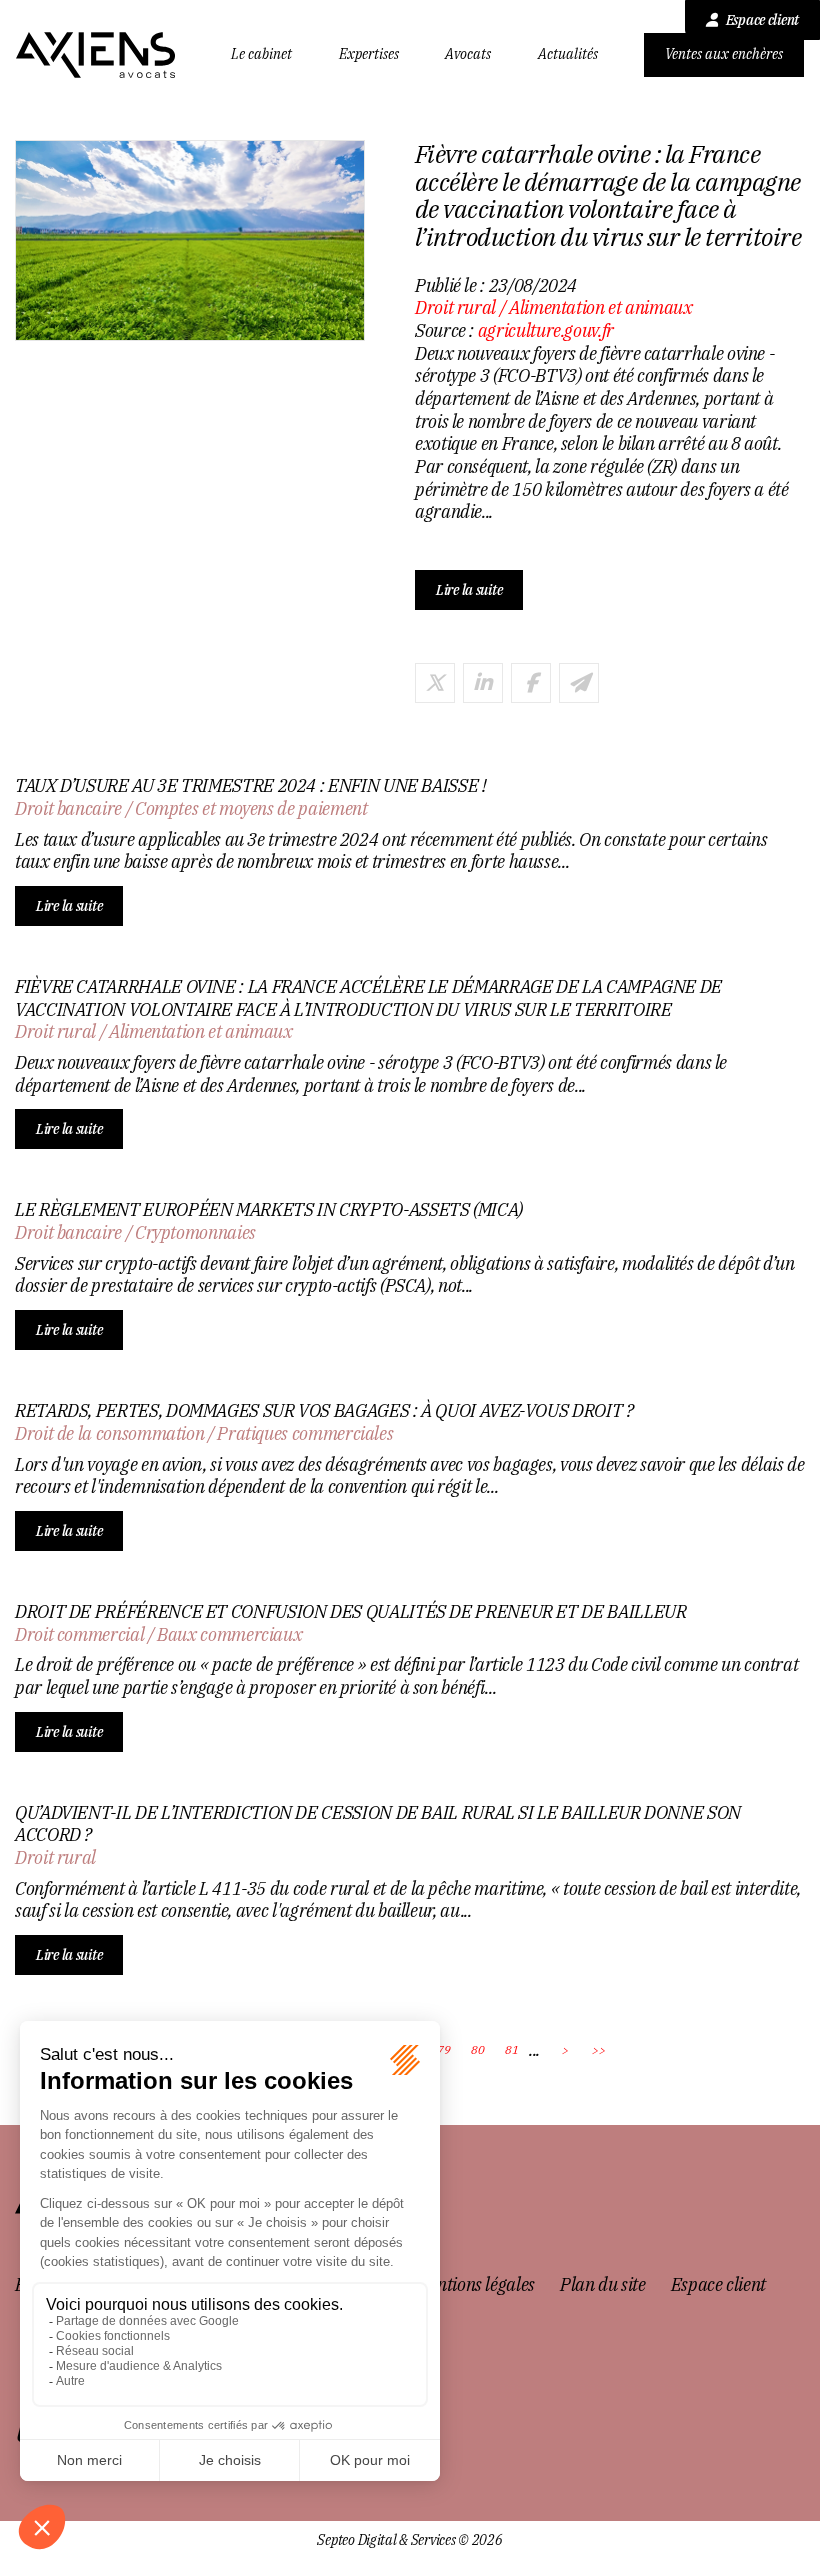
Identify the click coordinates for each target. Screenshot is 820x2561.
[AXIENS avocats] (96, 55)
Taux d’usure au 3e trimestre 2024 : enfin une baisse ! (251, 786)
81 (512, 2049)
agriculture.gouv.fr (546, 330)
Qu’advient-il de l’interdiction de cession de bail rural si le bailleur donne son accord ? (378, 1824)
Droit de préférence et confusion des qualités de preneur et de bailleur (350, 1612)
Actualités (568, 54)
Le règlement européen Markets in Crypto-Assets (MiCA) (269, 1210)
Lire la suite (469, 590)
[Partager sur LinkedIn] (483, 683)
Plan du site (603, 2284)
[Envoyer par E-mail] (579, 683)
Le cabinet (261, 54)
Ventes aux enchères (724, 54)
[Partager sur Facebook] (531, 683)
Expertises (369, 54)
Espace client (762, 20)
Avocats (468, 54)
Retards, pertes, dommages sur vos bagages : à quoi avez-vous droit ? (324, 1411)
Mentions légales (475, 2284)
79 (444, 2049)
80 (478, 2049)
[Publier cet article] (435, 683)
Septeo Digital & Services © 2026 (409, 2540)
